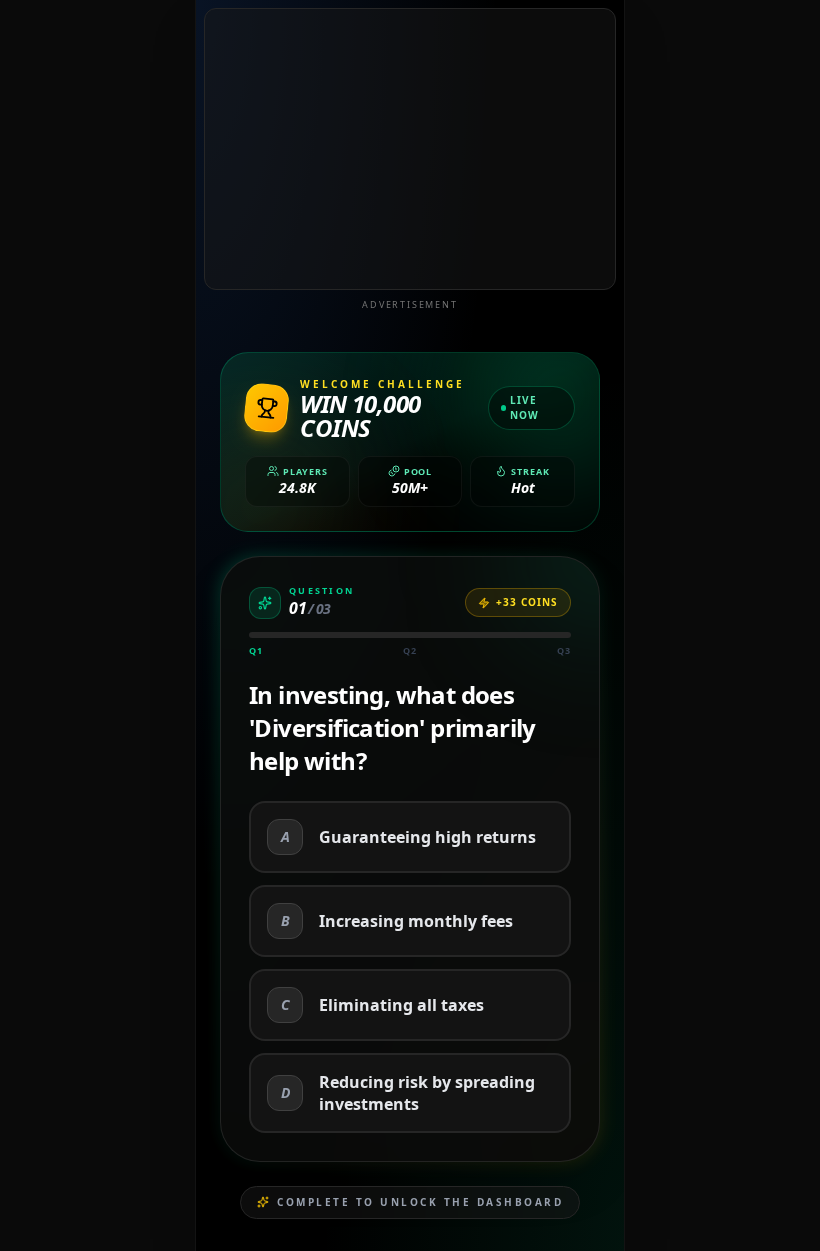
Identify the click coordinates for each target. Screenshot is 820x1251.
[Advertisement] (410, 149)
